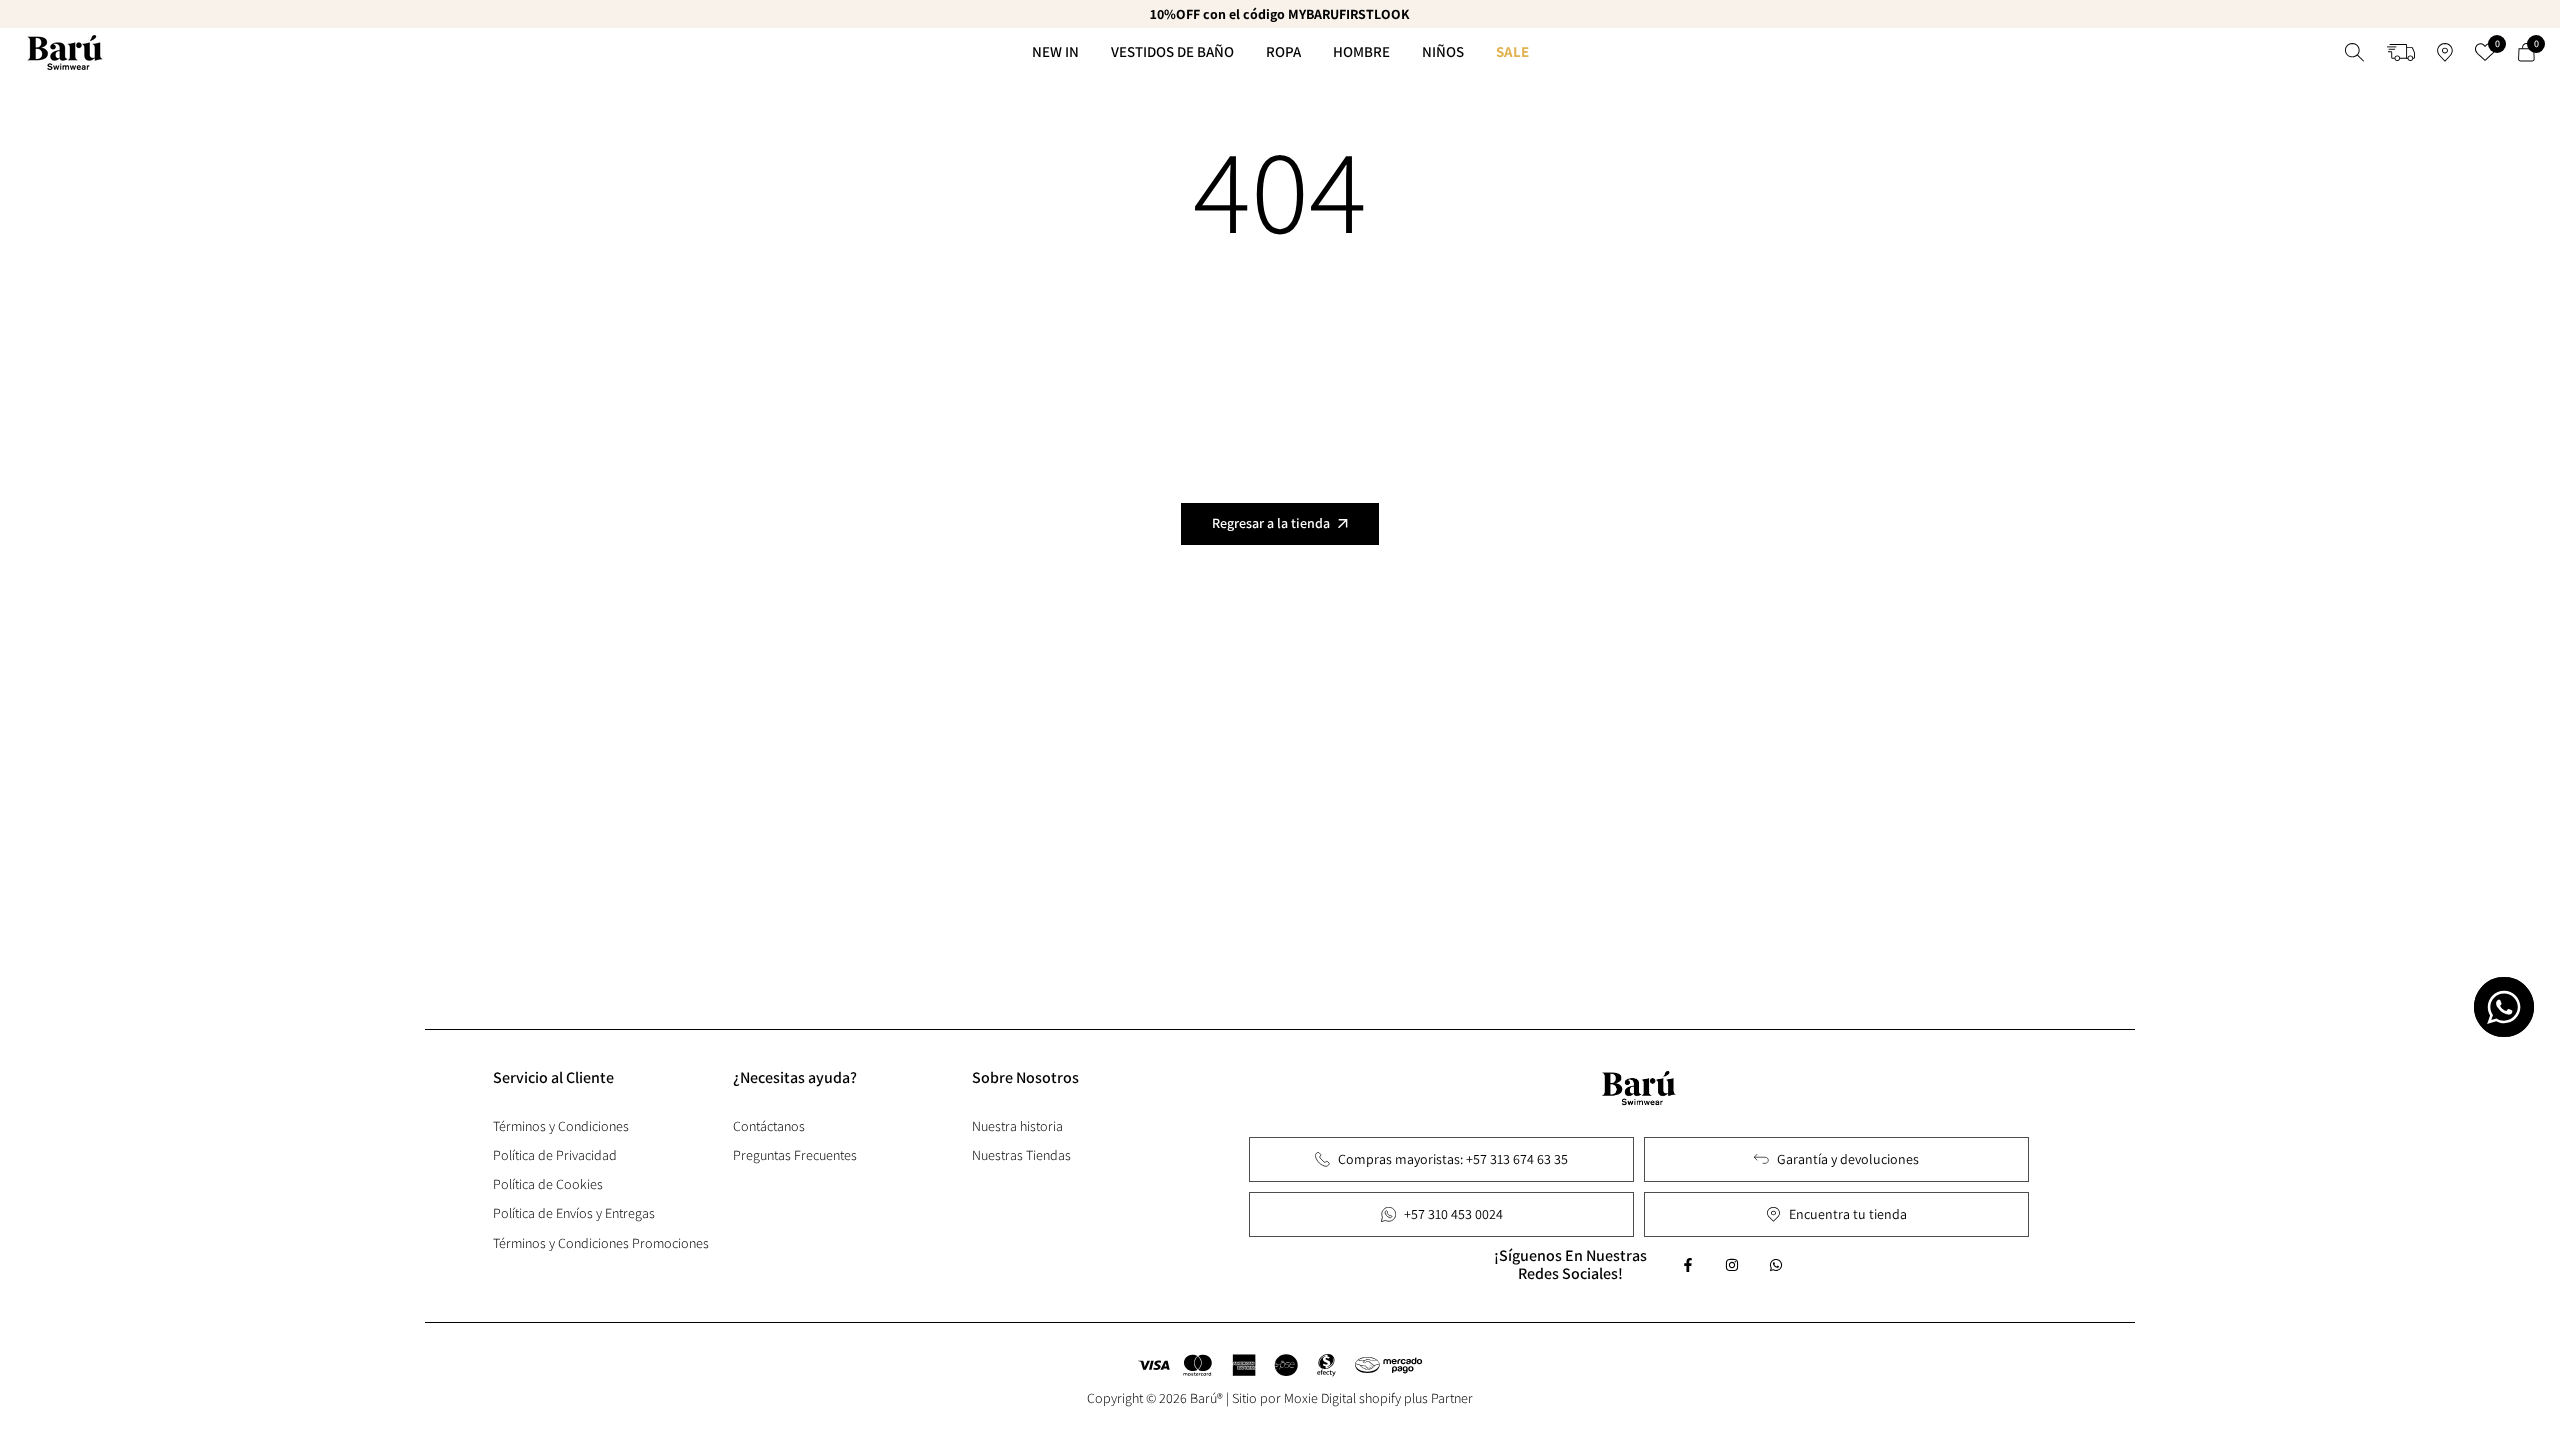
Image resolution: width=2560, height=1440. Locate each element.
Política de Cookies (548, 1184)
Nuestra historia (1017, 1126)
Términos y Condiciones (561, 1126)
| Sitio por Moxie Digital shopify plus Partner (1349, 1398)
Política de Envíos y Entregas (574, 1213)
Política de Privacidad (555, 1155)
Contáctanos (769, 1126)
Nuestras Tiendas (1021, 1155)
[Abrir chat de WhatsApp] (2504, 1007)
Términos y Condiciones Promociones (601, 1243)
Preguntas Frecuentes (795, 1155)
